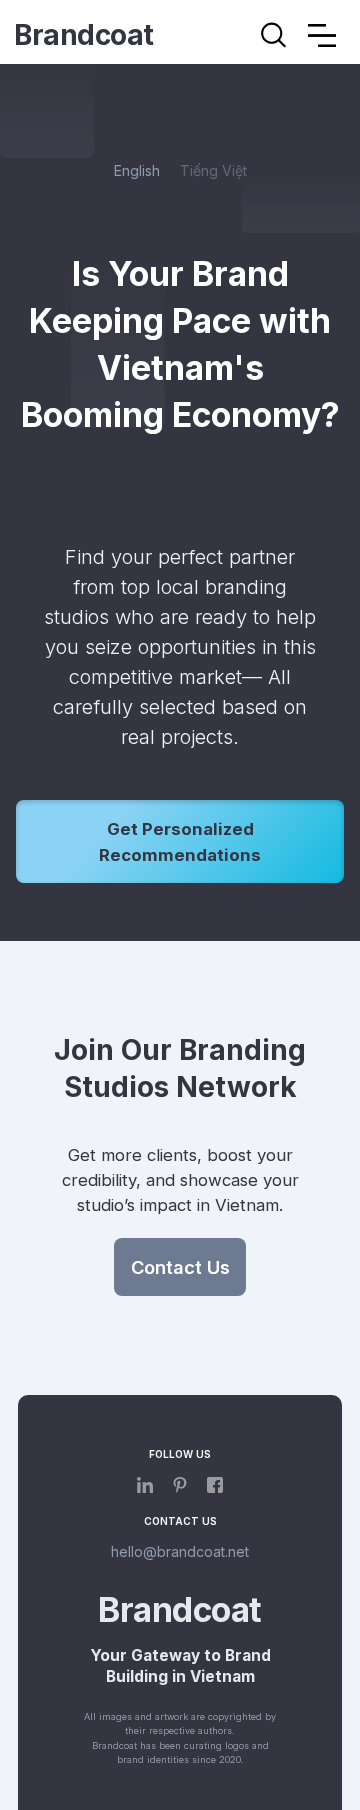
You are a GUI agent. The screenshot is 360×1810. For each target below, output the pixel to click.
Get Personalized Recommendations (180, 842)
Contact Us (180, 1267)
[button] (322, 35)
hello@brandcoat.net (180, 1551)
